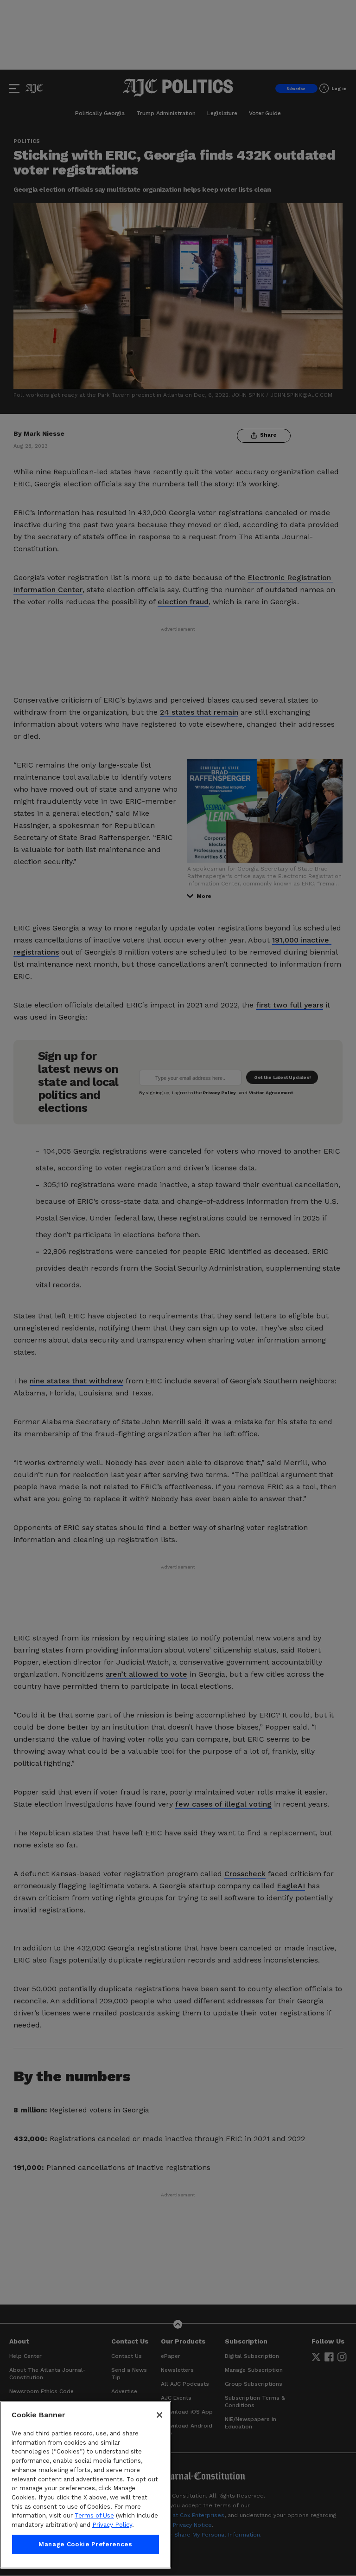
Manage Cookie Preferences (85, 2544)
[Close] (159, 2415)
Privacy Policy (112, 2525)
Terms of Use (94, 2515)
